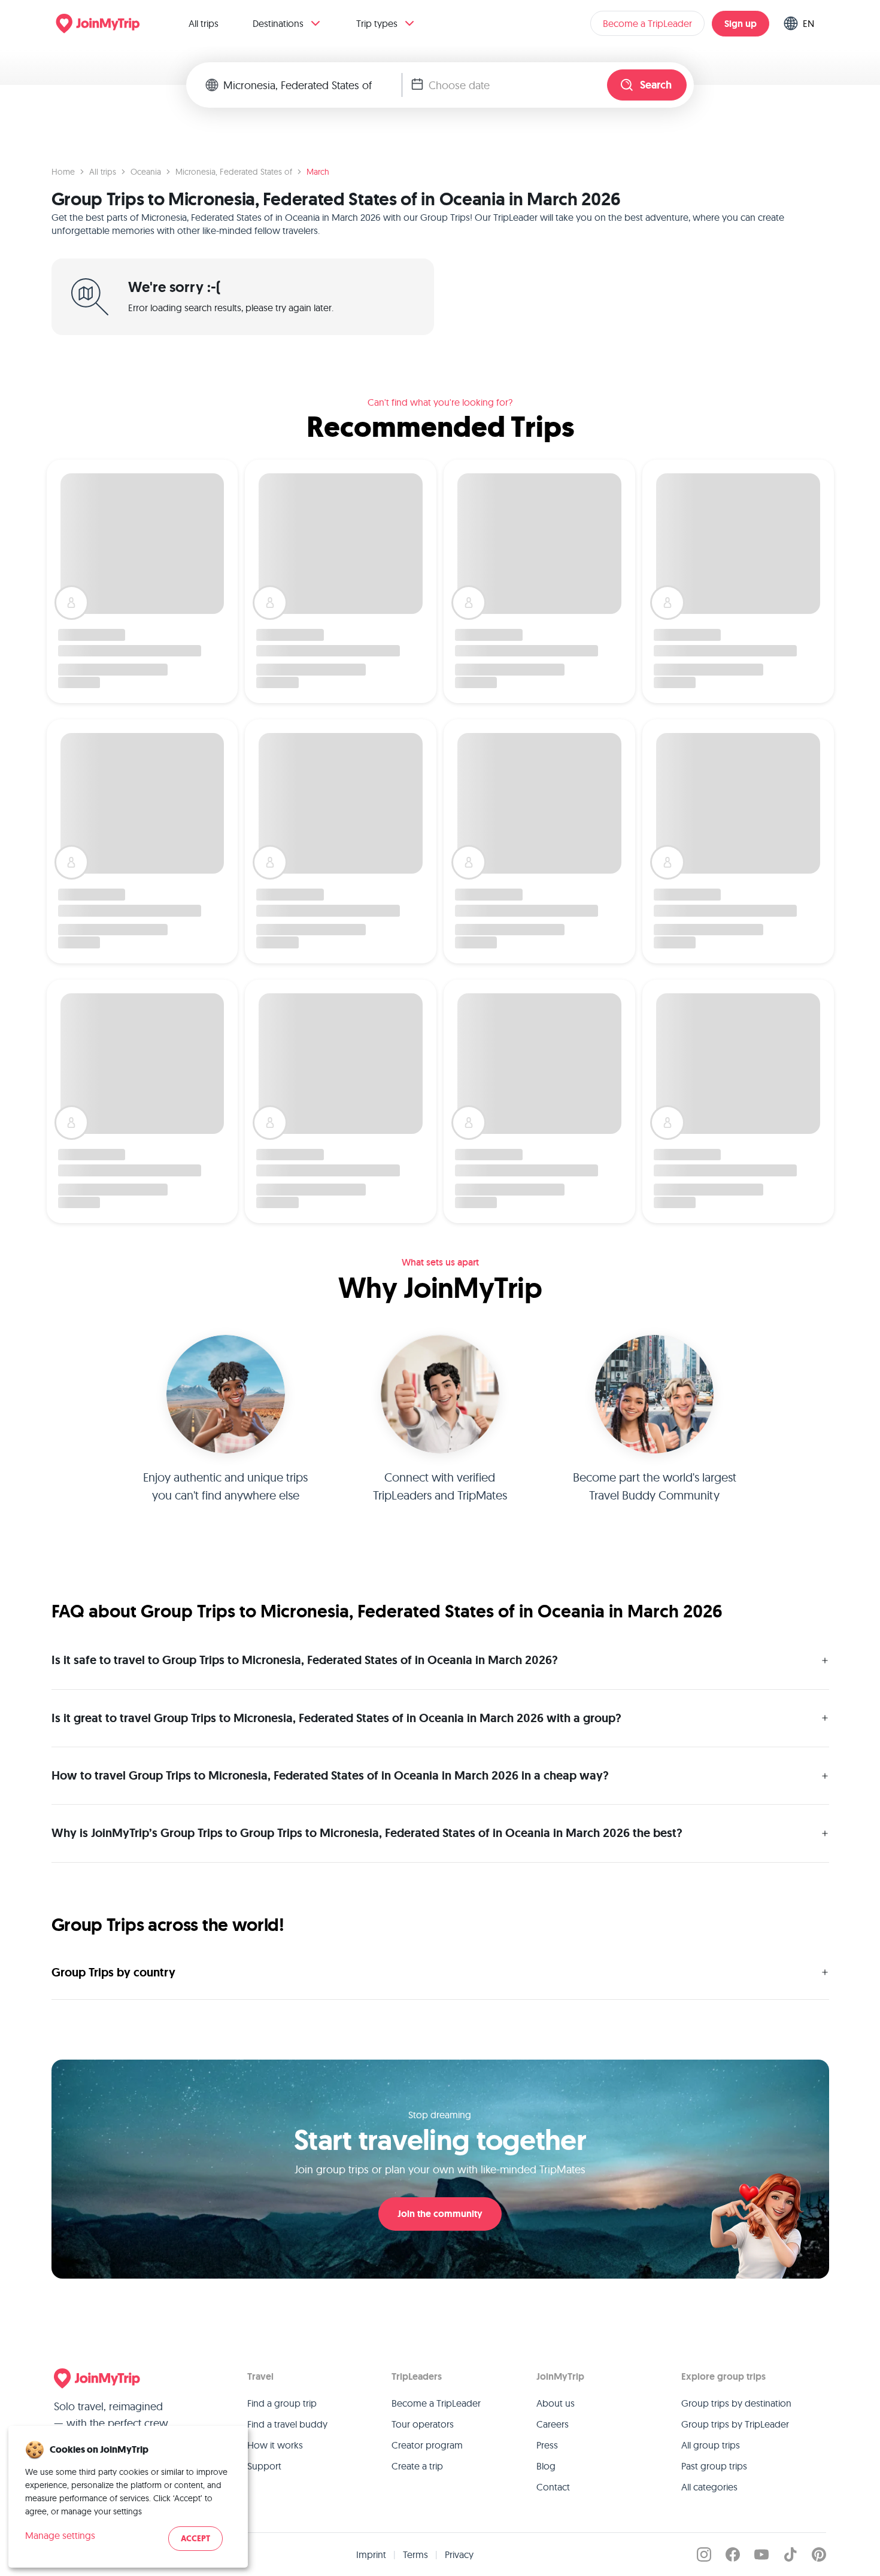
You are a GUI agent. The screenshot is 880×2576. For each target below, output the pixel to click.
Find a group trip (282, 2403)
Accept (195, 2539)
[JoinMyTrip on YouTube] (761, 2554)
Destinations (278, 23)
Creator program (427, 2445)
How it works (275, 2445)
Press (547, 2445)
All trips (204, 23)
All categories (709, 2487)
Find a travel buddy (287, 2424)
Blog (546, 2466)
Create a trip (417, 2466)
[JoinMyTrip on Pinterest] (819, 2554)
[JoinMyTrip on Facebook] (733, 2554)
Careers (553, 2424)
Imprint (371, 2554)
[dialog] (128, 2497)
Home (63, 172)
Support (264, 2466)
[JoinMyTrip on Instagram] (704, 2554)
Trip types (377, 23)
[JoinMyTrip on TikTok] (790, 2554)
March (318, 172)
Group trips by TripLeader (735, 2424)
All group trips (711, 2445)
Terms (415, 2554)
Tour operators (423, 2424)
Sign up (741, 24)
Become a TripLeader (647, 23)
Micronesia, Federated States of (234, 172)
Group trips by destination (736, 2403)
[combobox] (312, 85)
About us (556, 2403)
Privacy (459, 2554)
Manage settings (60, 2535)
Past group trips (714, 2466)
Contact (553, 2487)
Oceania (146, 172)
